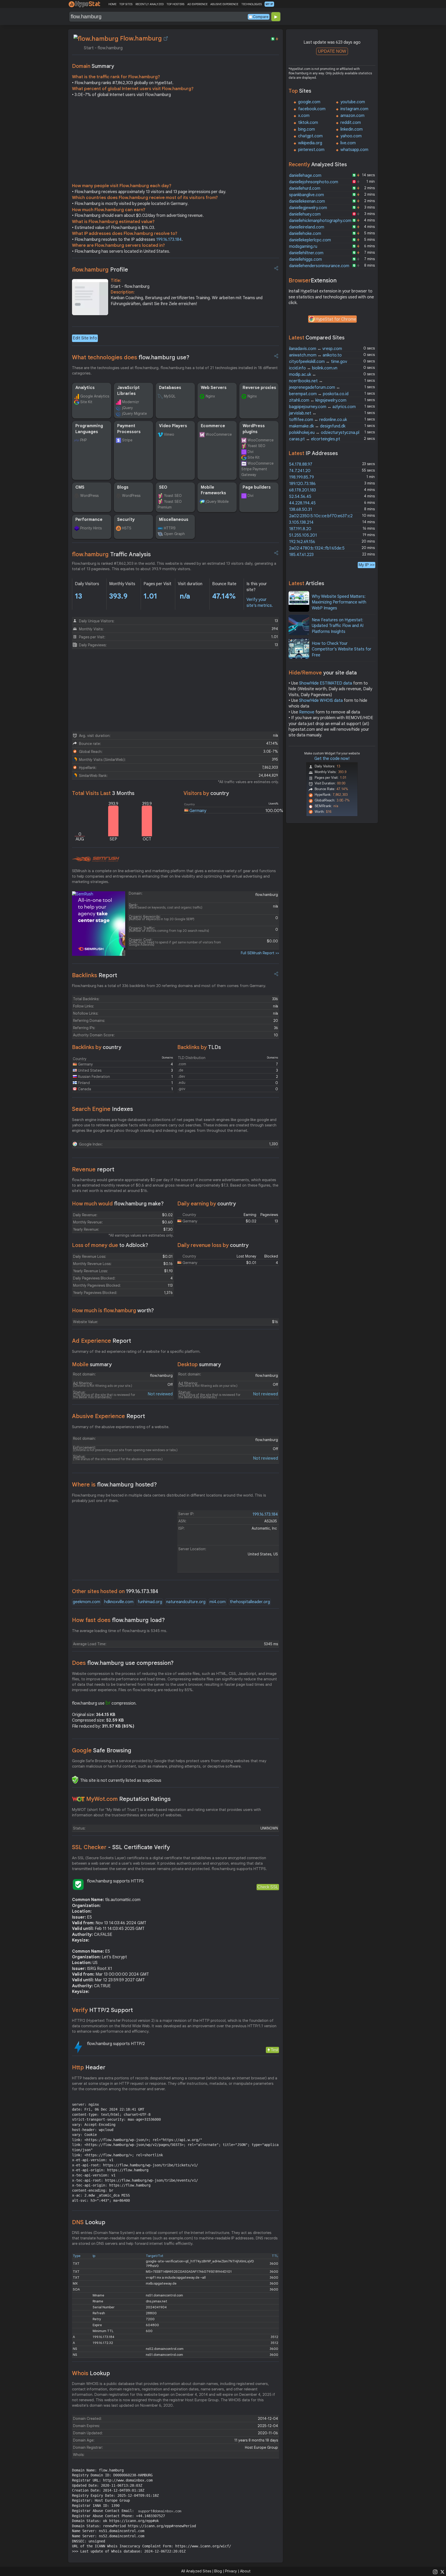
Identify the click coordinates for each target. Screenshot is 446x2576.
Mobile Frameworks (213, 490)
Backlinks (95, 975)
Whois (91, 2373)
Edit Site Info (85, 338)
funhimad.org (150, 1602)
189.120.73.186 (302, 484)
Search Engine (102, 1109)
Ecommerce (213, 426)
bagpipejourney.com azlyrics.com (322, 407)
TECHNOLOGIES (252, 4)
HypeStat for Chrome (336, 319)
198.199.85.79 (301, 477)
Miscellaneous (174, 520)
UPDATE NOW (332, 51)
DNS (89, 2222)
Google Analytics (95, 396)
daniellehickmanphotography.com (320, 221)
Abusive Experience (109, 1416)
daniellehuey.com (305, 214)
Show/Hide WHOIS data (321, 701)
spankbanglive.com (306, 195)
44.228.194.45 (302, 503)
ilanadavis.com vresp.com (316, 349)
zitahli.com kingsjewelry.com (318, 400)
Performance (89, 520)
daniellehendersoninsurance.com (319, 266)
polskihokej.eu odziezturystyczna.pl (324, 433)
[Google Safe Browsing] (75, 1780)
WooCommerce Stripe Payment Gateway (257, 469)
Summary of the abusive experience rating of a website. (121, 1427)
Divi (250, 452)
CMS (80, 487)
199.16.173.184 (169, 240)
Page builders (257, 487)
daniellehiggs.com (305, 259)
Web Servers (214, 388)
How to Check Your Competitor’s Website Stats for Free (342, 649)
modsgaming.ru (303, 247)
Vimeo (169, 434)
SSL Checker (121, 1847)
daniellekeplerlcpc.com (310, 240)
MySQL (170, 396)
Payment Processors (129, 429)
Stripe (127, 440)
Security (126, 520)
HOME (112, 4)
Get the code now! (332, 759)
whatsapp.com (354, 150)
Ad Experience (102, 1341)
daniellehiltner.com (306, 253)
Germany (198, 811)
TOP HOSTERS (175, 4)
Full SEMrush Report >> (260, 953)
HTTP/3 (170, 528)
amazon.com (352, 116)
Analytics (85, 388)
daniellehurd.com (305, 188)
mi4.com (218, 1602)
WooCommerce (219, 434)
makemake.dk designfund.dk (317, 426)
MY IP (269, 4)
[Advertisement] (176, 141)
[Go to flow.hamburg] (166, 38)
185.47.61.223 (301, 555)
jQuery (128, 408)
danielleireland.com (307, 227)
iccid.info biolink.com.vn (313, 368)
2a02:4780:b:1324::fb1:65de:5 (317, 548)
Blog (218, 2571)
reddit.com (351, 123)
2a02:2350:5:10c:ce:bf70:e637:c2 (321, 516)
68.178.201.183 (302, 490)
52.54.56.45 (300, 497)
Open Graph (174, 534)
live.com (348, 143)
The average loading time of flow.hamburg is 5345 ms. (120, 1631)
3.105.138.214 (301, 522)
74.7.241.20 (300, 471)
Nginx (210, 396)
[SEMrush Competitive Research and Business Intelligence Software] (96, 859)
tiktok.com (308, 123)
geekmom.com (86, 1602)
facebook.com (312, 109)
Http (89, 2067)
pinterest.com (311, 150)
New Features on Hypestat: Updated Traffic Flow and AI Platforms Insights (338, 626)
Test (274, 2050)
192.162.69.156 (302, 542)
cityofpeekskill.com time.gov (318, 362)
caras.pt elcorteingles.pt (315, 439)
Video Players (173, 426)
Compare (261, 17)
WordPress (89, 496)
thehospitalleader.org (250, 1602)
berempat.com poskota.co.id (319, 394)
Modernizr (131, 402)
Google (102, 1750)
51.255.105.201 (303, 535)
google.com (309, 102)
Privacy (231, 2571)
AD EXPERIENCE (197, 4)
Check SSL (268, 1887)
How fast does (118, 1620)
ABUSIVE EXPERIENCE (224, 4)
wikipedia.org (310, 143)
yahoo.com (351, 136)
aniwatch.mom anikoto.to (315, 355)
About (245, 2571)
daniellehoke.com (305, 234)
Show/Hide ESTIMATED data (326, 683)
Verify (102, 2010)
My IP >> (367, 565)
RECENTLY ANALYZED (150, 4)
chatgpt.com (310, 136)
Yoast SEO (256, 446)
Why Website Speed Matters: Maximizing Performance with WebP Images (339, 602)
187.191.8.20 (300, 529)
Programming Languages (89, 429)
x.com (304, 116)
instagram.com (354, 109)
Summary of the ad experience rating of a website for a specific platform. (136, 1351)
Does (123, 1663)
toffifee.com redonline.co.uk (318, 420)
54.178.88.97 (301, 464)
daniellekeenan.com (307, 201)
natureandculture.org (186, 1602)
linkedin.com (352, 129)
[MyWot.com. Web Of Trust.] (78, 1799)
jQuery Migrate (134, 414)
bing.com (306, 129)
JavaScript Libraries (128, 391)
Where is (114, 1485)
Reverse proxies (259, 388)
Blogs (123, 487)
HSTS (127, 528)
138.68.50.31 (301, 510)
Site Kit (86, 402)
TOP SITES (126, 4)
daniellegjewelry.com (308, 208)
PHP (83, 440)
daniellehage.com (305, 176)
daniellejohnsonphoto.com (314, 182)
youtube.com (353, 102)
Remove (307, 712)
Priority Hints (91, 528)
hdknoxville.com (119, 1602)
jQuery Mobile (217, 502)
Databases (170, 388)
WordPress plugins (254, 429)
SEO (163, 487)
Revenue (93, 1169)
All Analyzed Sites (196, 2571)
